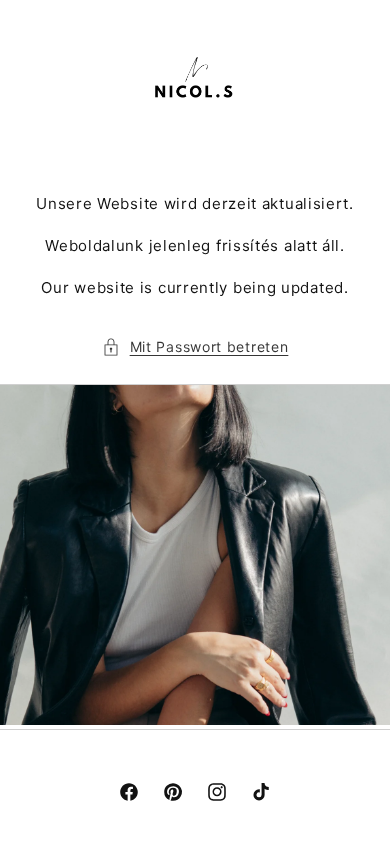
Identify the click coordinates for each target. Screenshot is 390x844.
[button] (195, 346)
